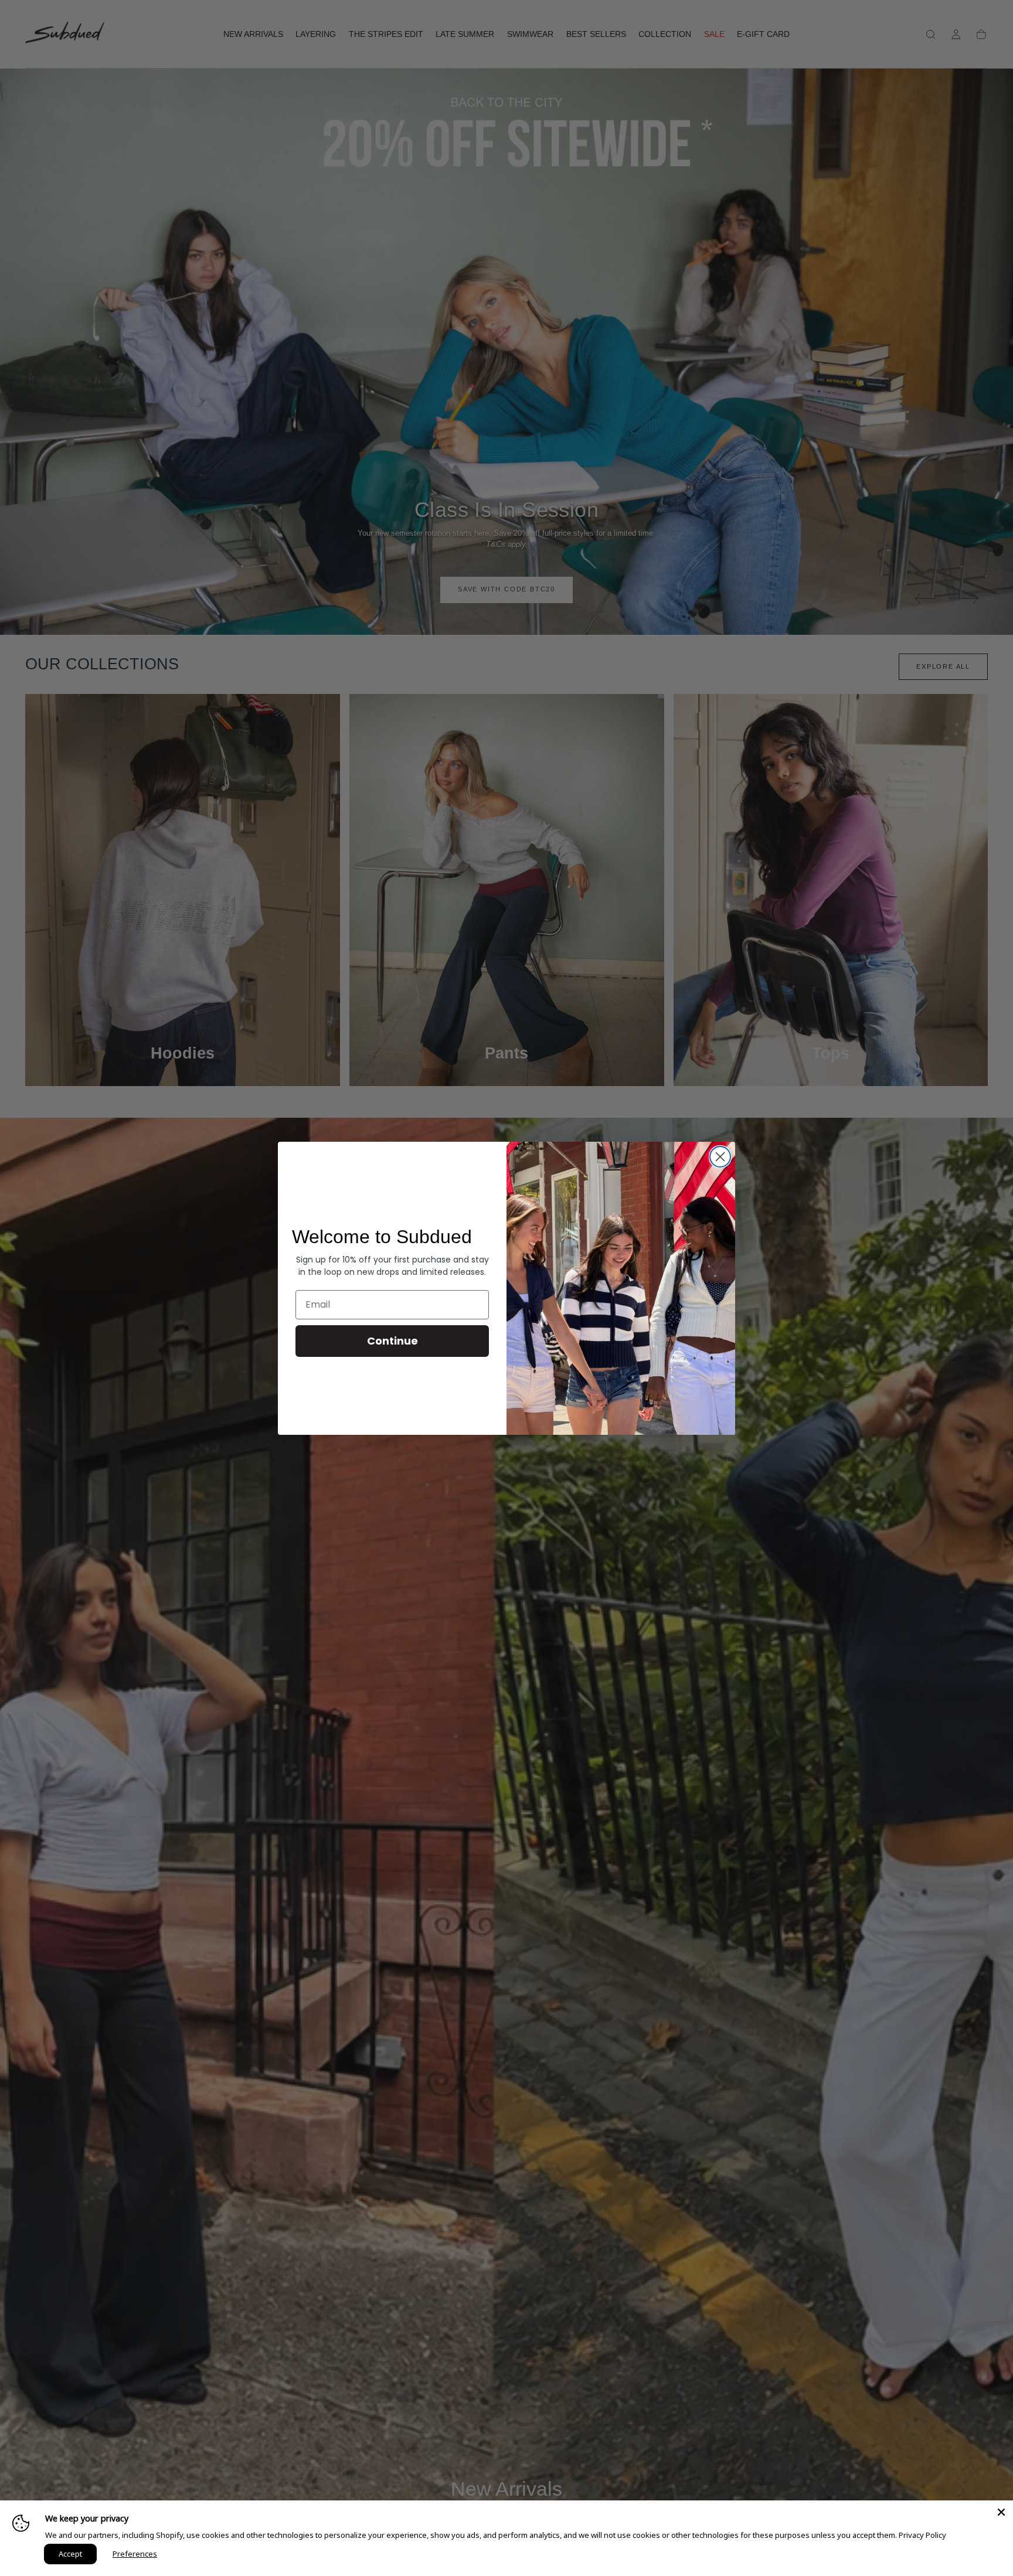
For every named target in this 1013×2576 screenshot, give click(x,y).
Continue (392, 1341)
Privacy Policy (922, 2535)
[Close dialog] (720, 1157)
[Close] (1001, 2512)
